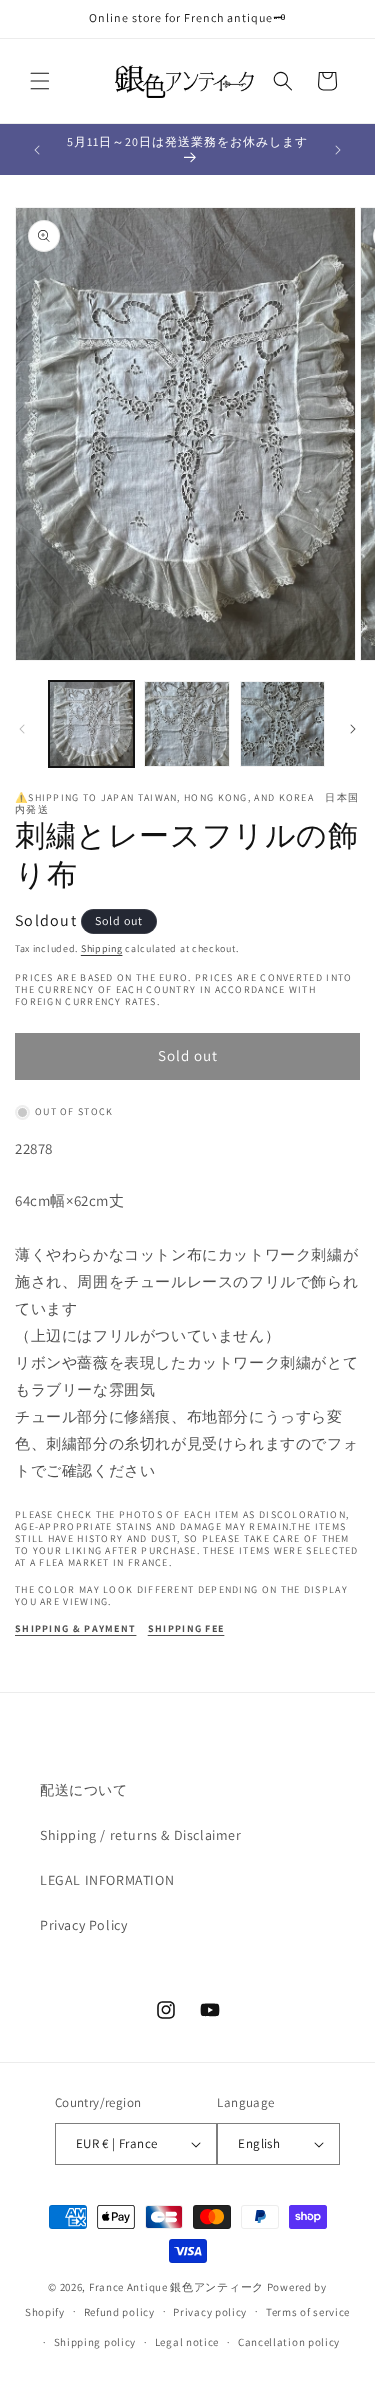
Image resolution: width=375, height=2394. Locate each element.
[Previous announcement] (37, 150)
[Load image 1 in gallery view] (91, 723)
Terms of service (308, 2312)
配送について (84, 1790)
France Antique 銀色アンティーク (176, 2287)
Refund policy (119, 2312)
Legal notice (187, 2342)
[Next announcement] (338, 150)
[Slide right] (353, 729)
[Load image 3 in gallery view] (282, 723)
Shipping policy (95, 2342)
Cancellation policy (289, 2342)
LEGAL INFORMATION (107, 1880)
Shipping (102, 948)
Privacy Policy (83, 1925)
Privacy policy (210, 2312)
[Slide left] (22, 729)
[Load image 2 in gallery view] (186, 723)
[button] (40, 81)
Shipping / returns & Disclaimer (141, 1835)
